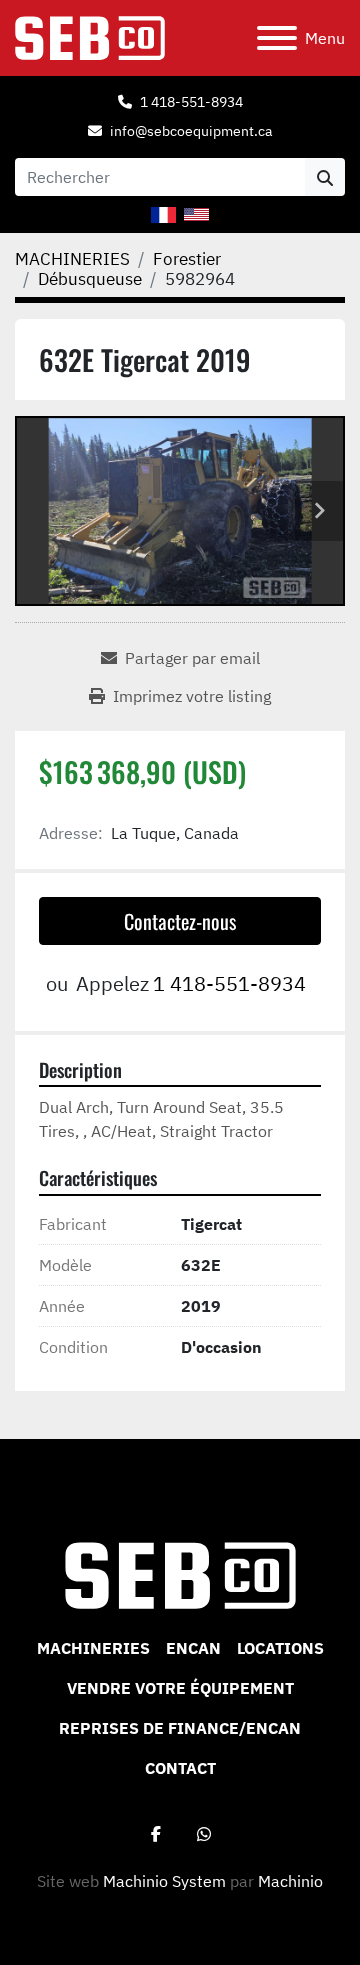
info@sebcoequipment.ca (191, 131)
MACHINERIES (93, 1648)
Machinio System (164, 1881)
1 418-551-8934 (191, 102)
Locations (280, 1648)
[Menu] (277, 38)
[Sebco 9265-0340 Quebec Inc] (180, 1574)
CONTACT (180, 1768)
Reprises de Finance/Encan (180, 1728)
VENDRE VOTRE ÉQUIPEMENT (180, 1688)
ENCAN (193, 1648)
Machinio (290, 1881)
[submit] (325, 177)
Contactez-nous (180, 921)
